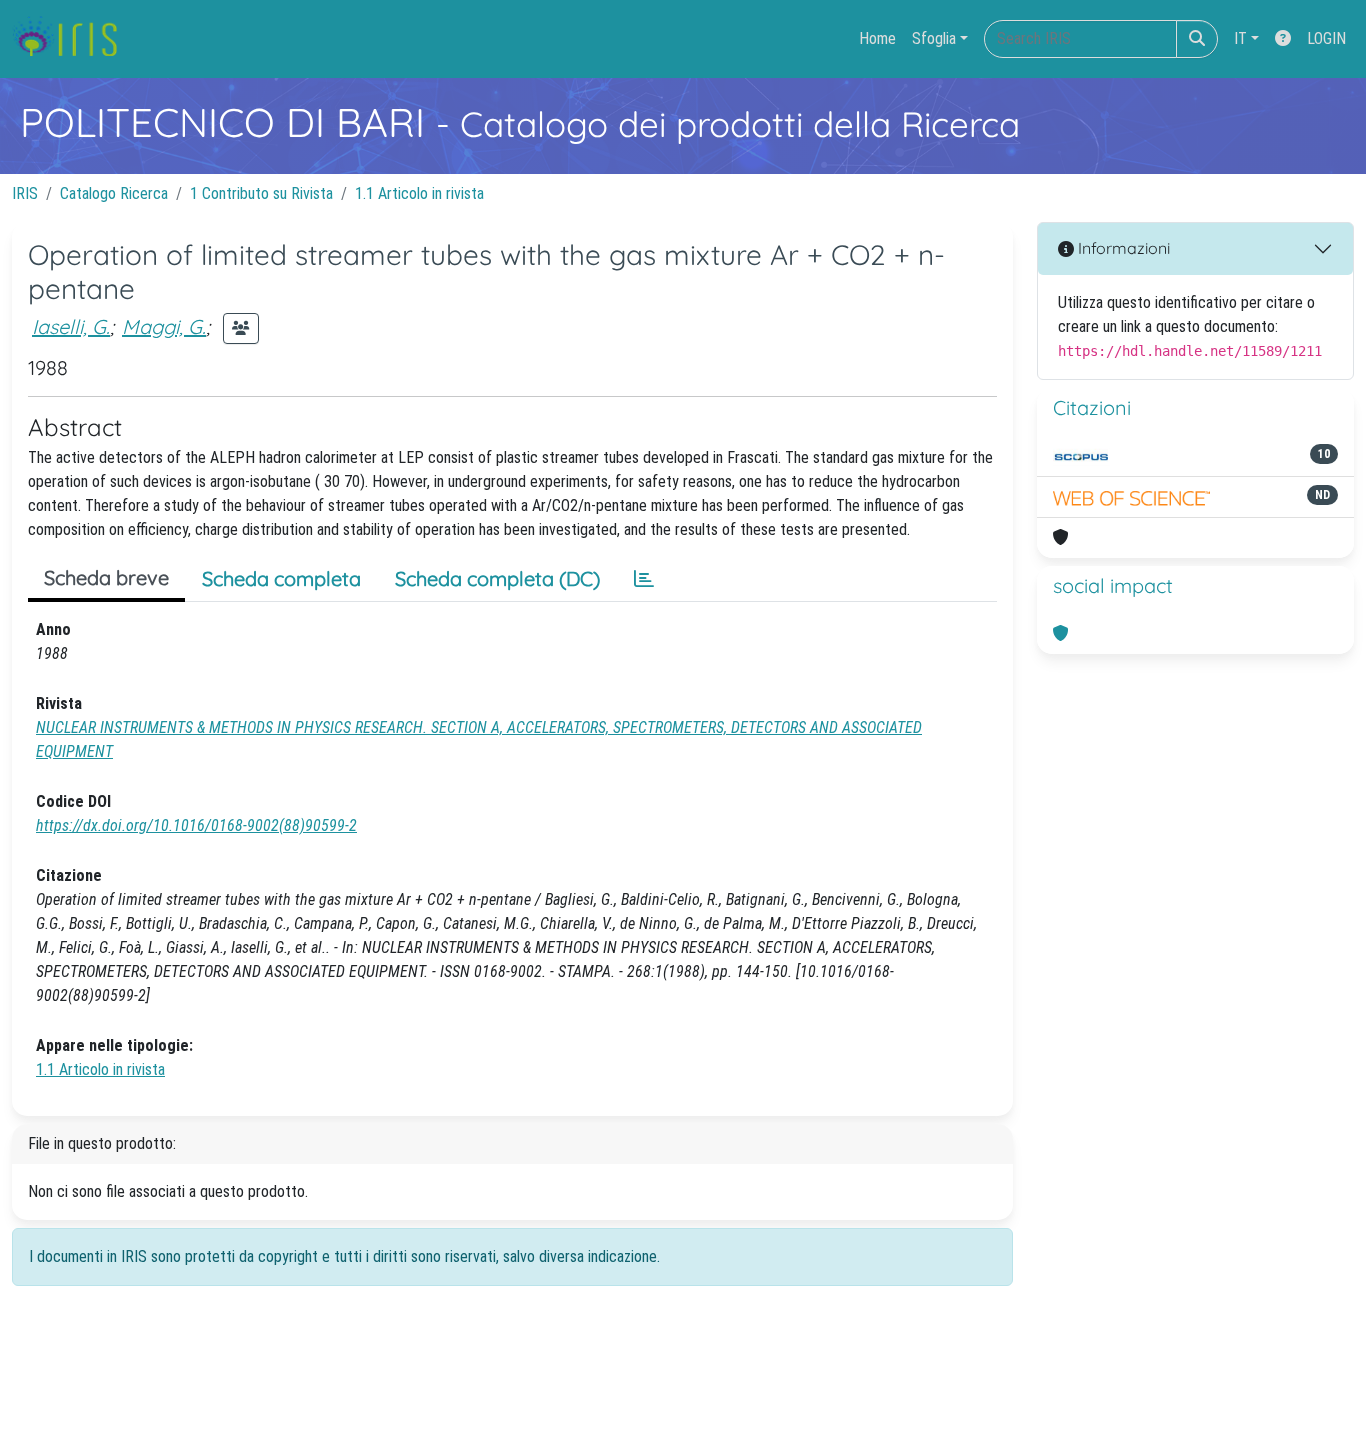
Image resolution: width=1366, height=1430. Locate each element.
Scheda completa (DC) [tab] (497, 578)
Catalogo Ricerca (114, 193)
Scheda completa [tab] (281, 578)
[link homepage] (72, 39)
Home (877, 38)
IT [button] (1240, 38)
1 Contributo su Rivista (261, 193)
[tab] (644, 579)
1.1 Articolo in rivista (419, 193)
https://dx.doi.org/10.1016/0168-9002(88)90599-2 (196, 825)
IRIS (25, 193)
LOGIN (1326, 38)
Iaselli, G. (71, 326)
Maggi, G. (164, 326)
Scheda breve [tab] (106, 577)
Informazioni (1122, 248)
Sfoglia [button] (934, 38)
